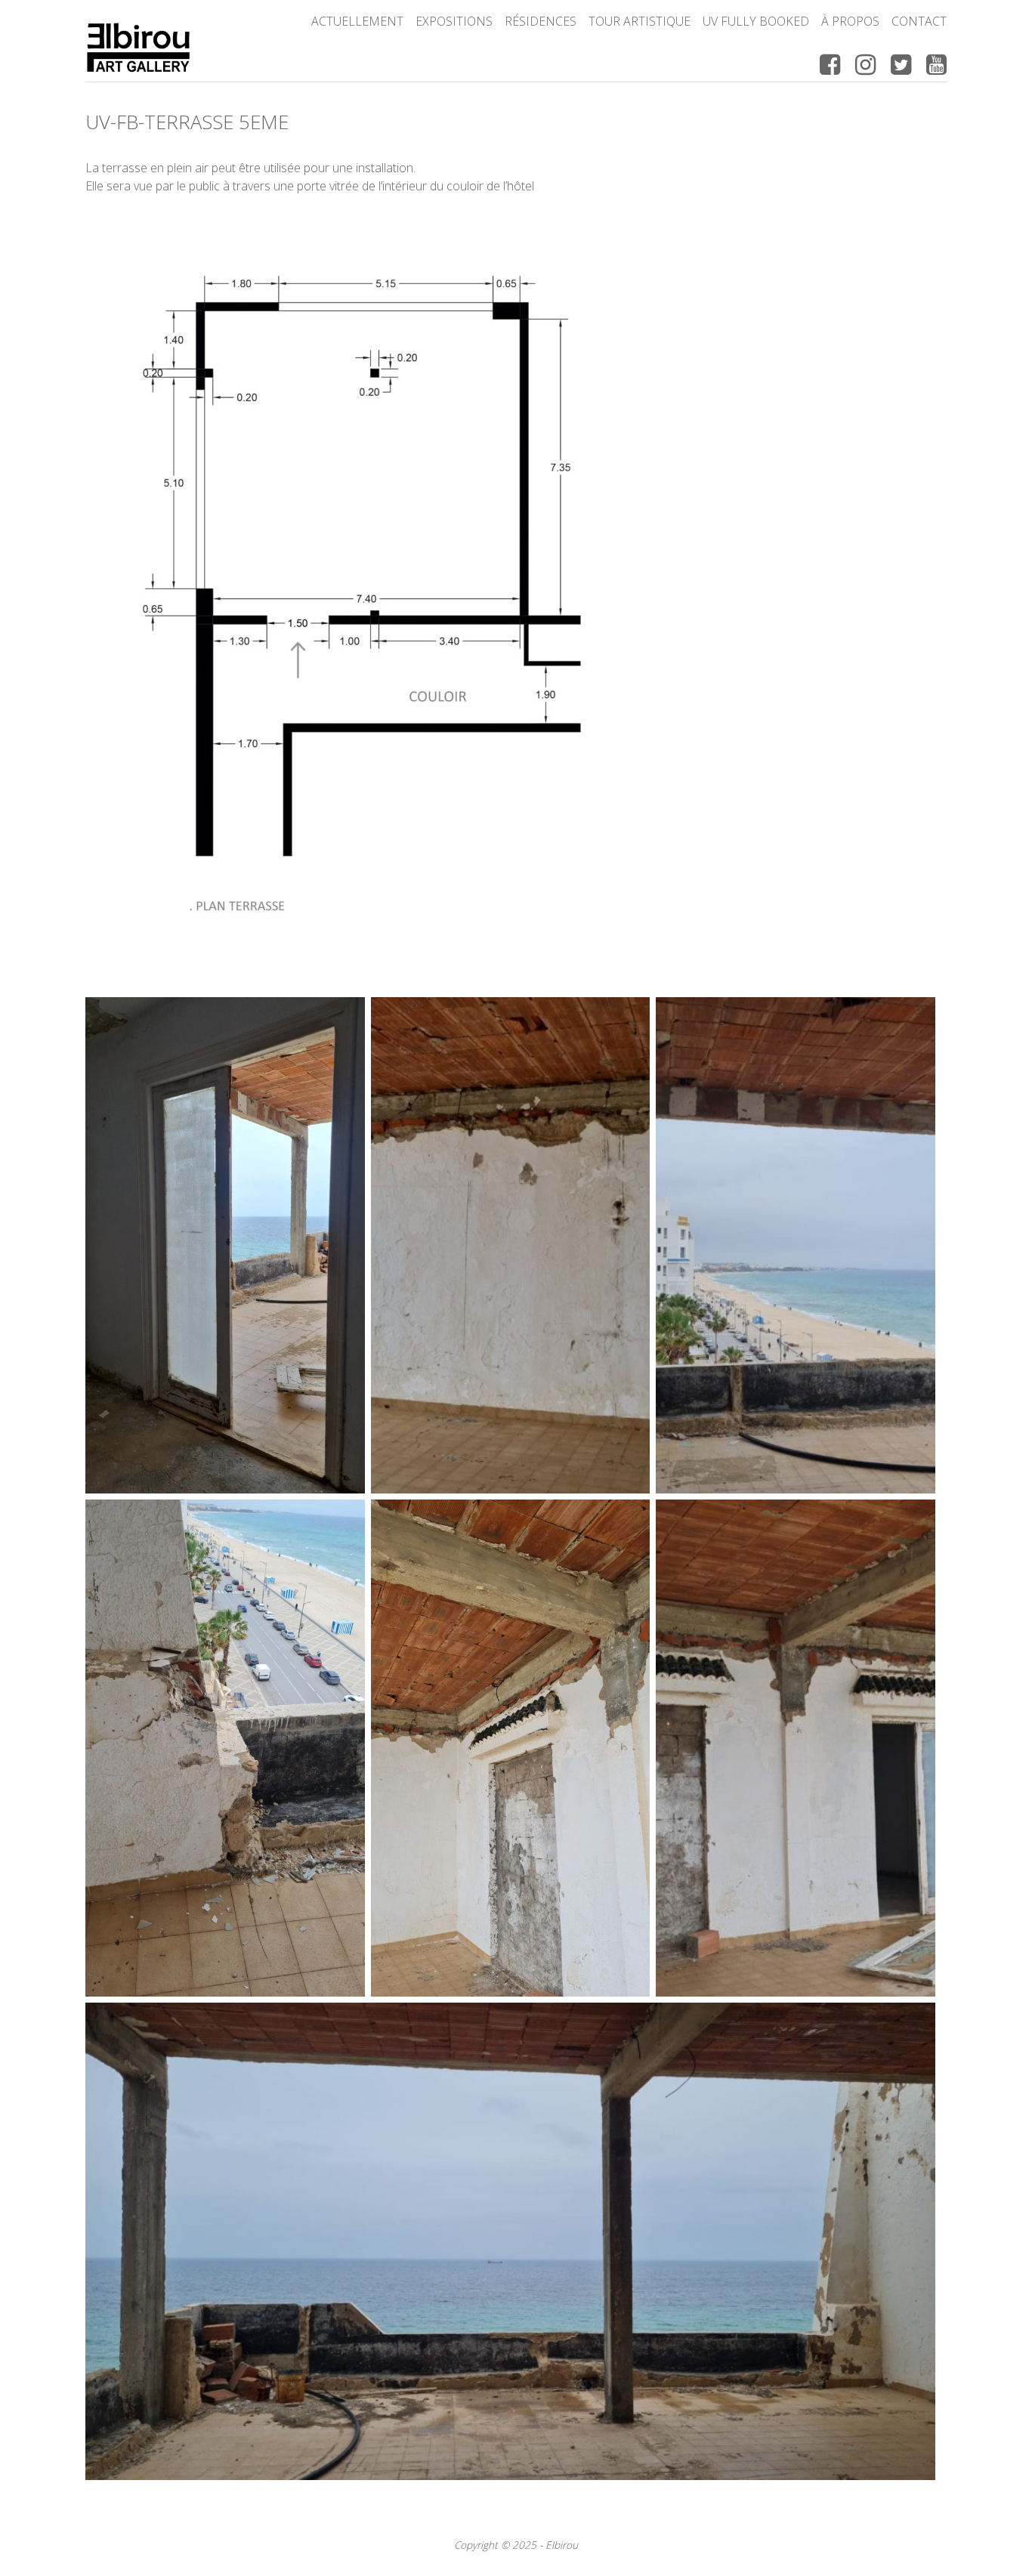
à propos (850, 21)
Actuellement (357, 21)
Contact (919, 21)
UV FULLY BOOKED (756, 21)
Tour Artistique (640, 21)
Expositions (454, 21)
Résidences (541, 21)
